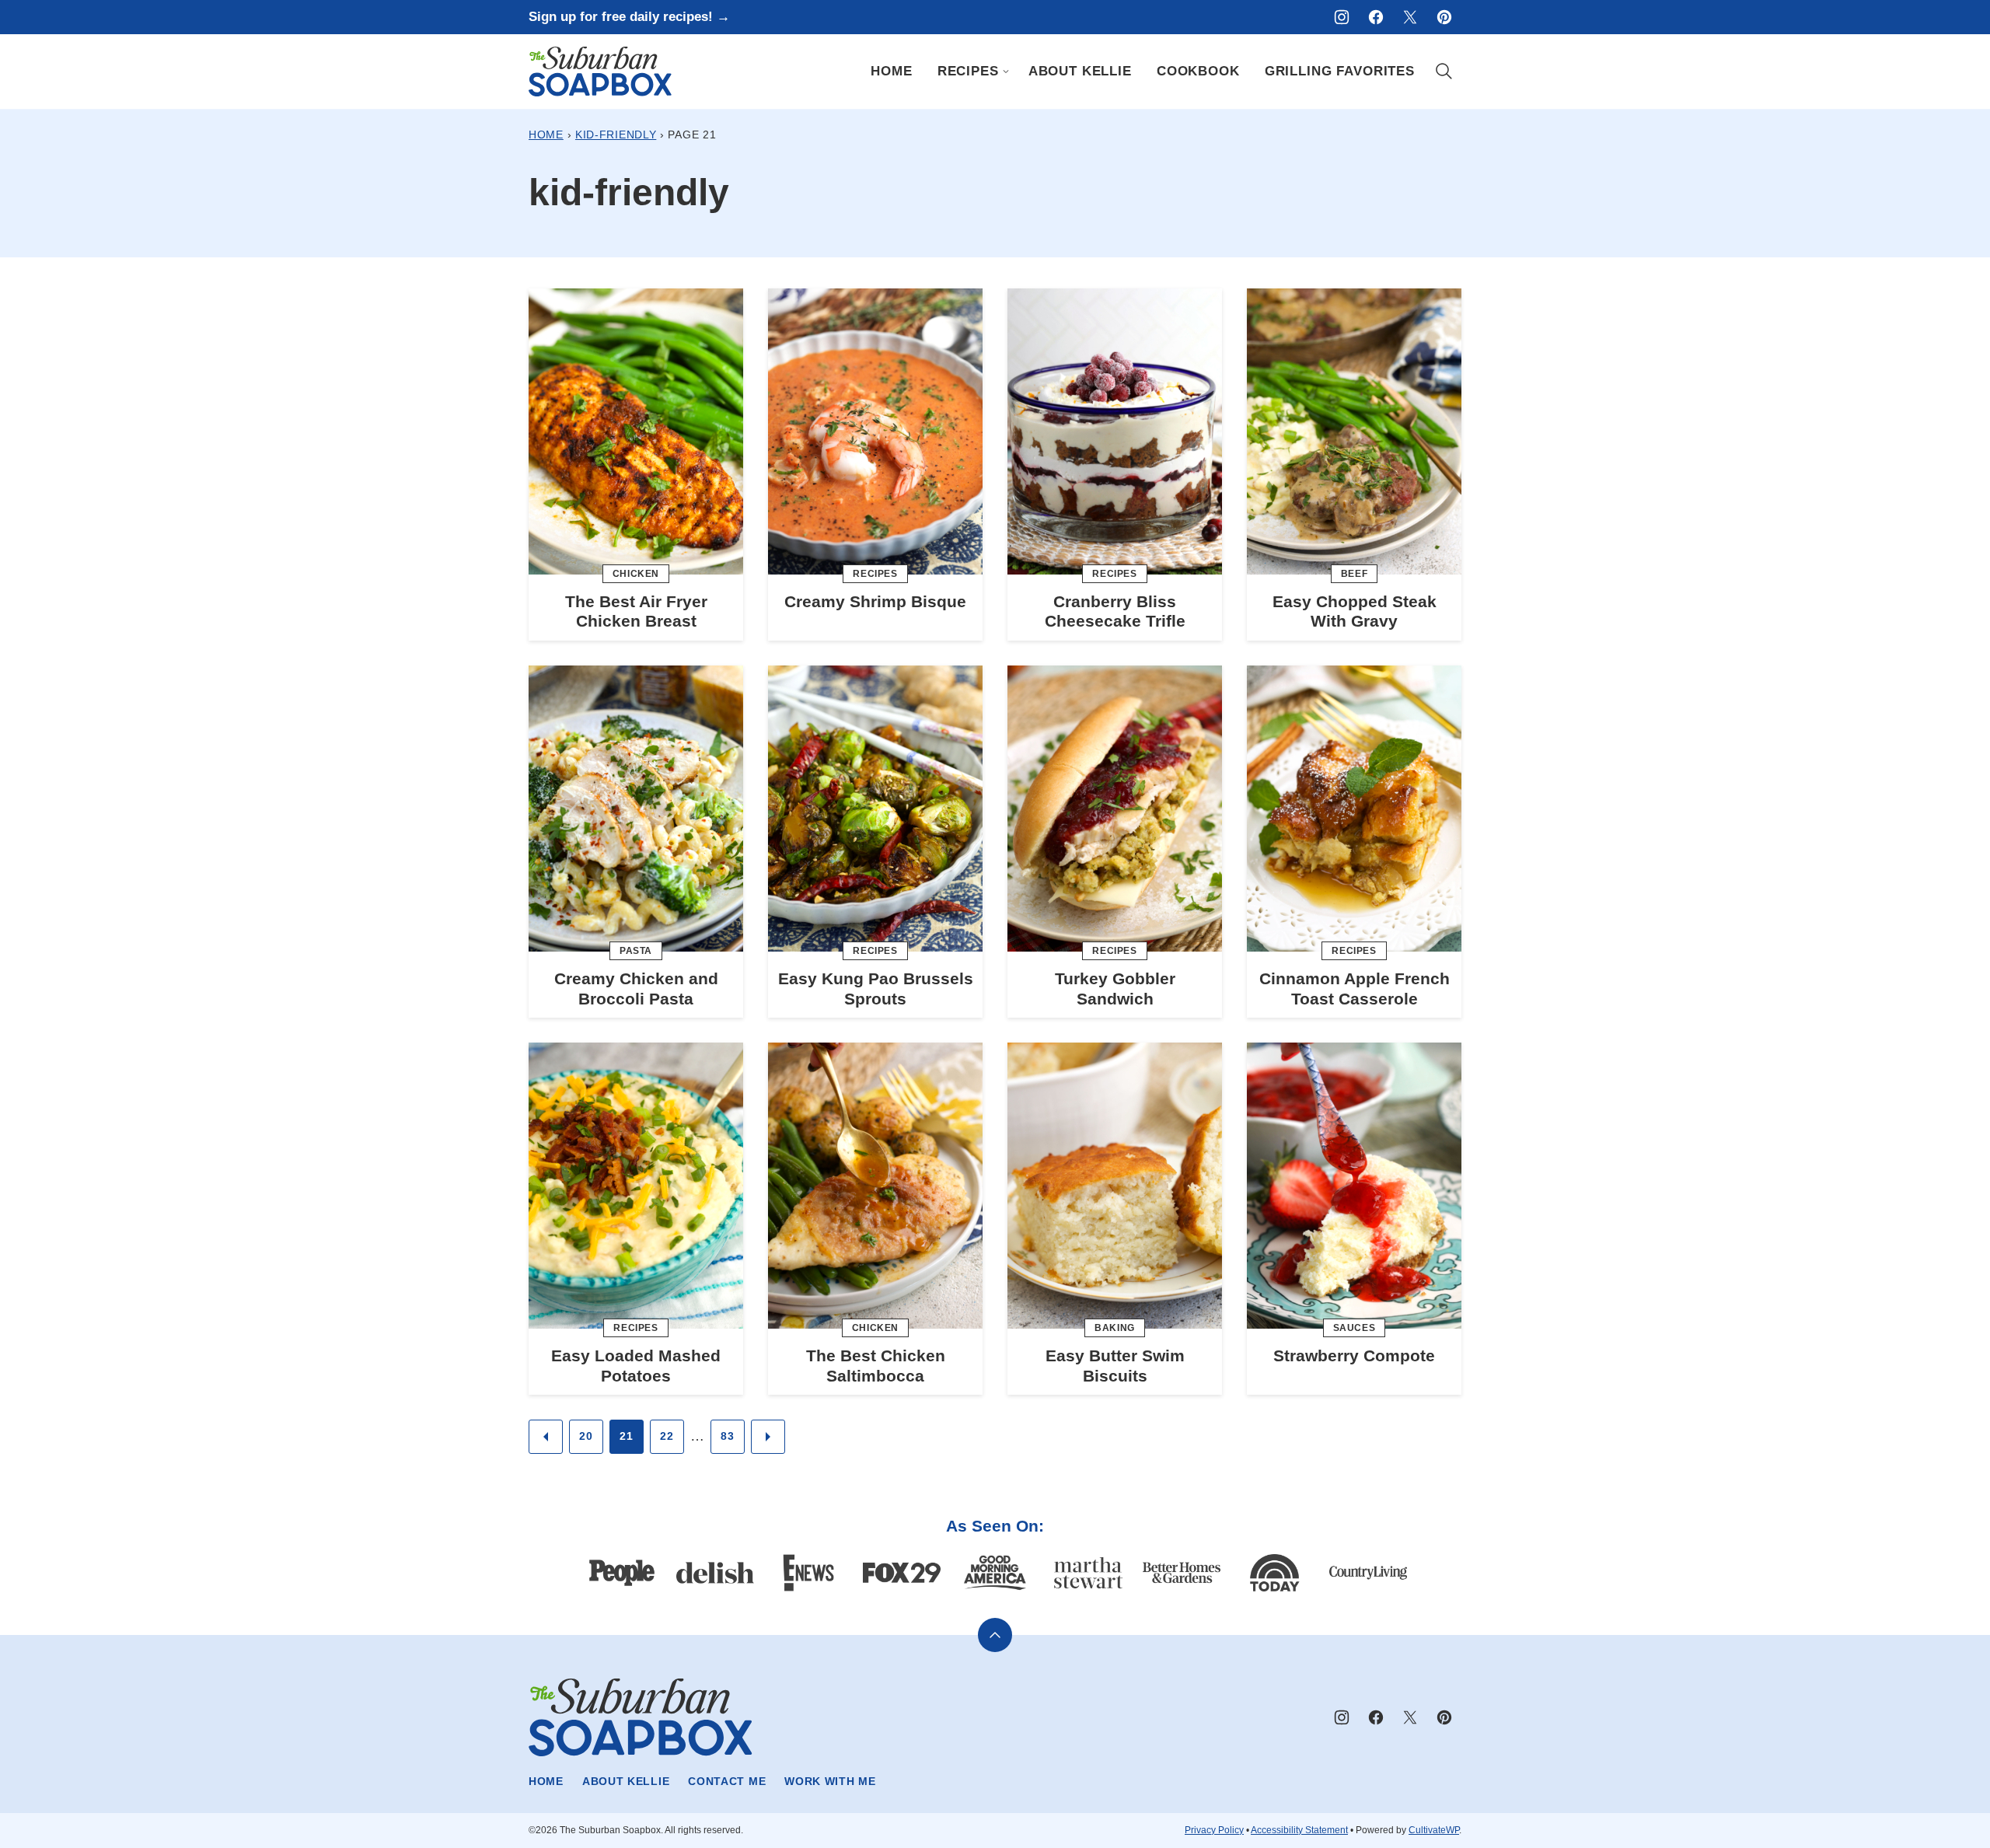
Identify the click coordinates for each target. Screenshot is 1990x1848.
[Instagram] (1342, 17)
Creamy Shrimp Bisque (875, 601)
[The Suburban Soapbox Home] (600, 72)
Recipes (968, 71)
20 (586, 1436)
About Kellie (1080, 71)
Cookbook (1198, 71)
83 (727, 1436)
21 (626, 1436)
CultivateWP (1434, 1830)
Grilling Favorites (1340, 71)
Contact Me (727, 1781)
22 (667, 1436)
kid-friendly (616, 134)
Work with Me (830, 1781)
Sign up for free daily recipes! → (629, 17)
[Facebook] (1376, 17)
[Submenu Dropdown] (1006, 72)
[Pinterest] (1444, 17)
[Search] (1444, 72)
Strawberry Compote (1354, 1355)
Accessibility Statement (1299, 1830)
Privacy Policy (1214, 1830)
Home (891, 71)
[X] (1410, 17)
